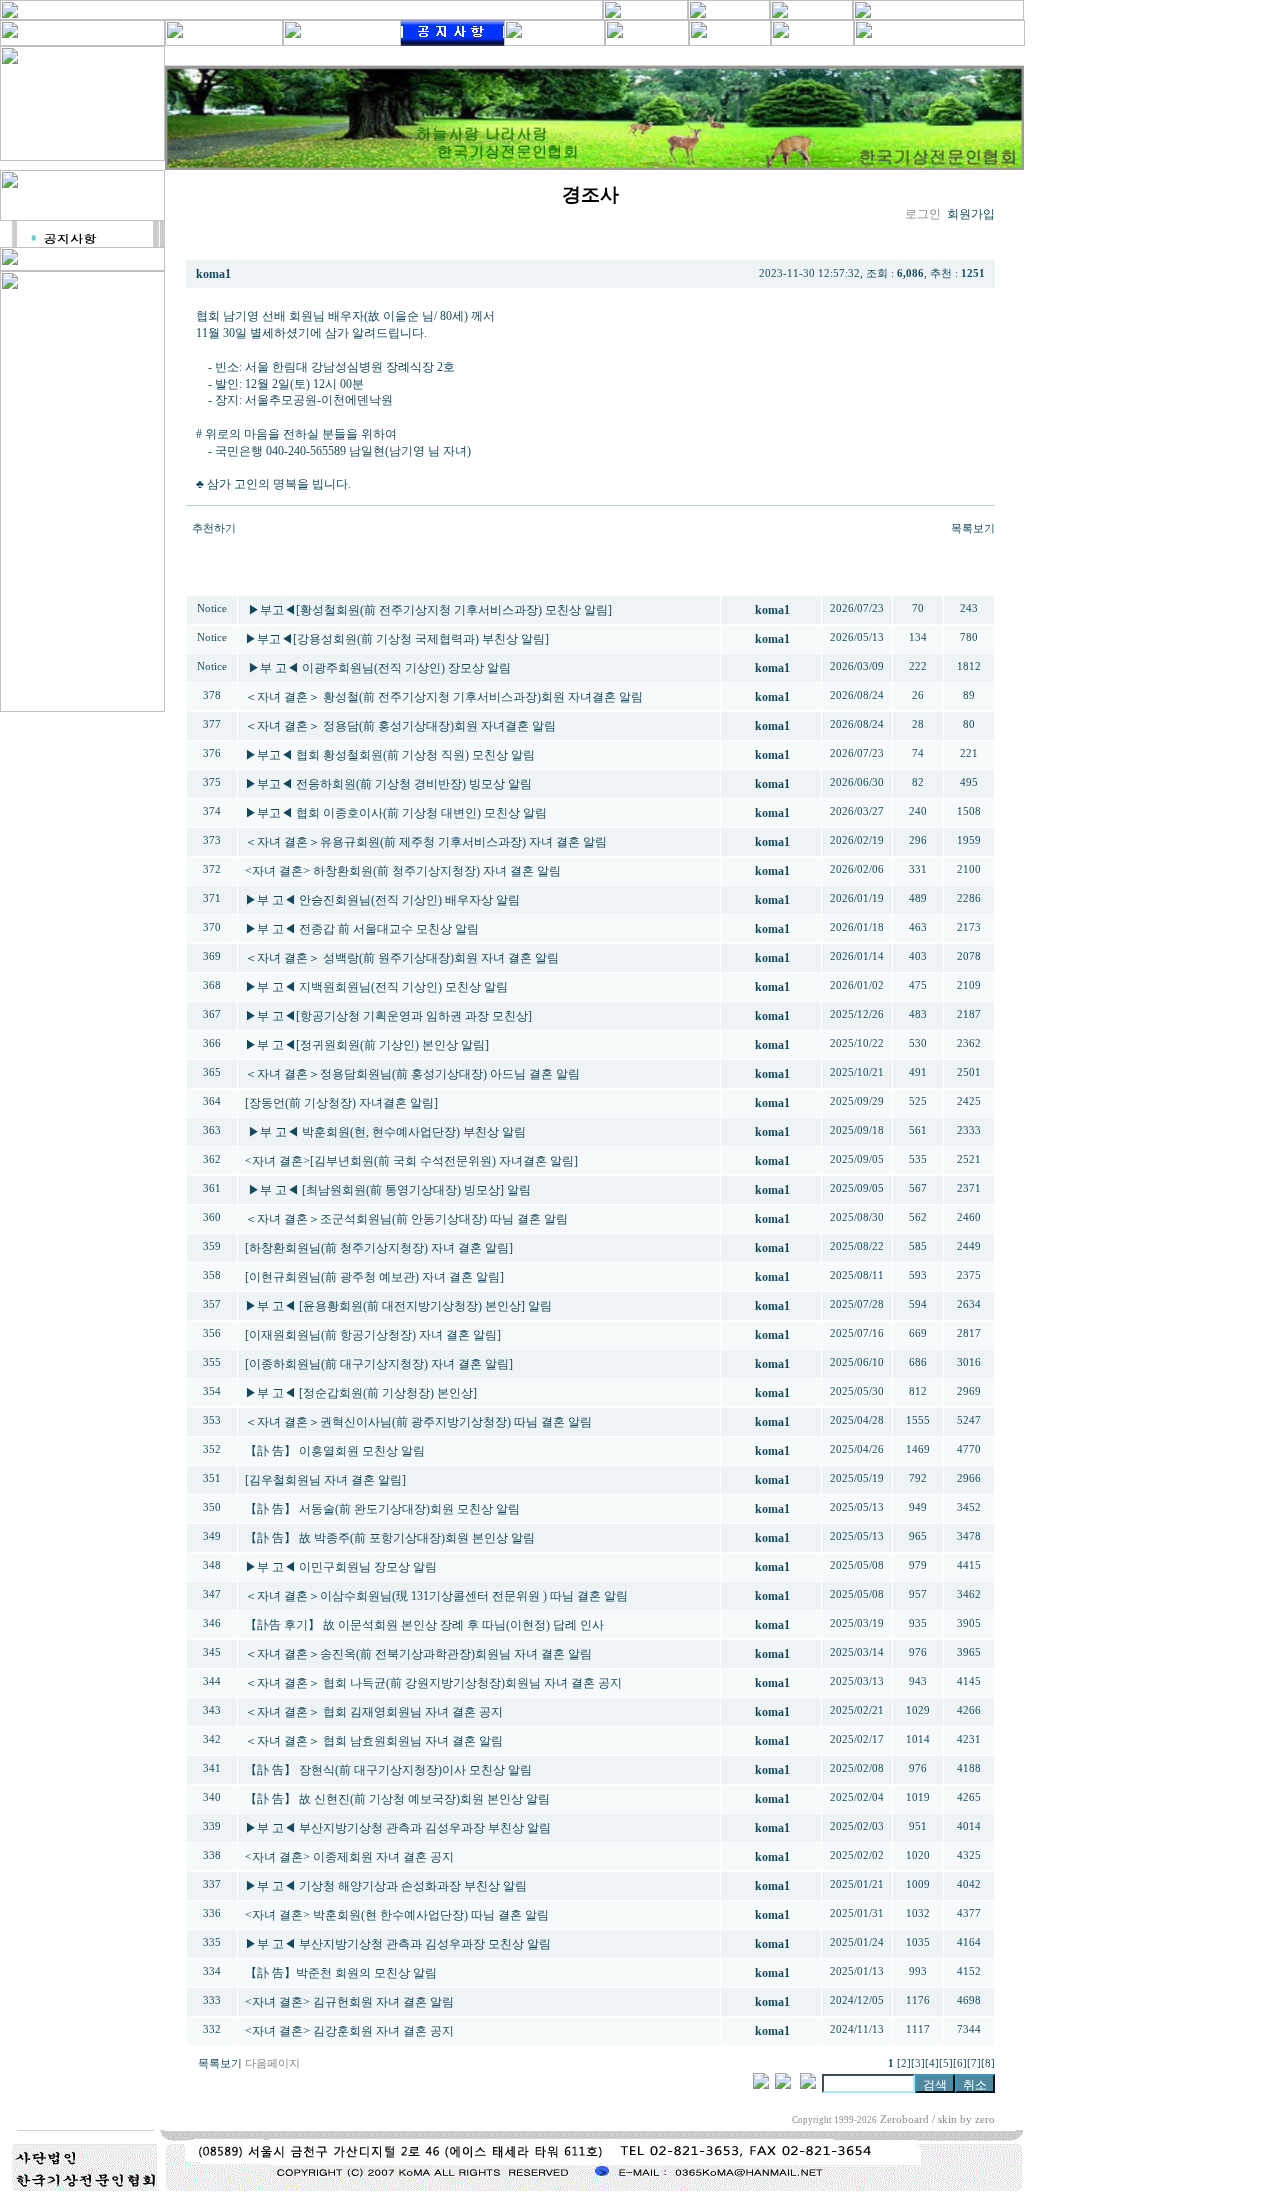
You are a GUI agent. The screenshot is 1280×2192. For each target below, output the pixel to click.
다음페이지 (272, 2063)
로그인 (923, 214)
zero (985, 2119)
